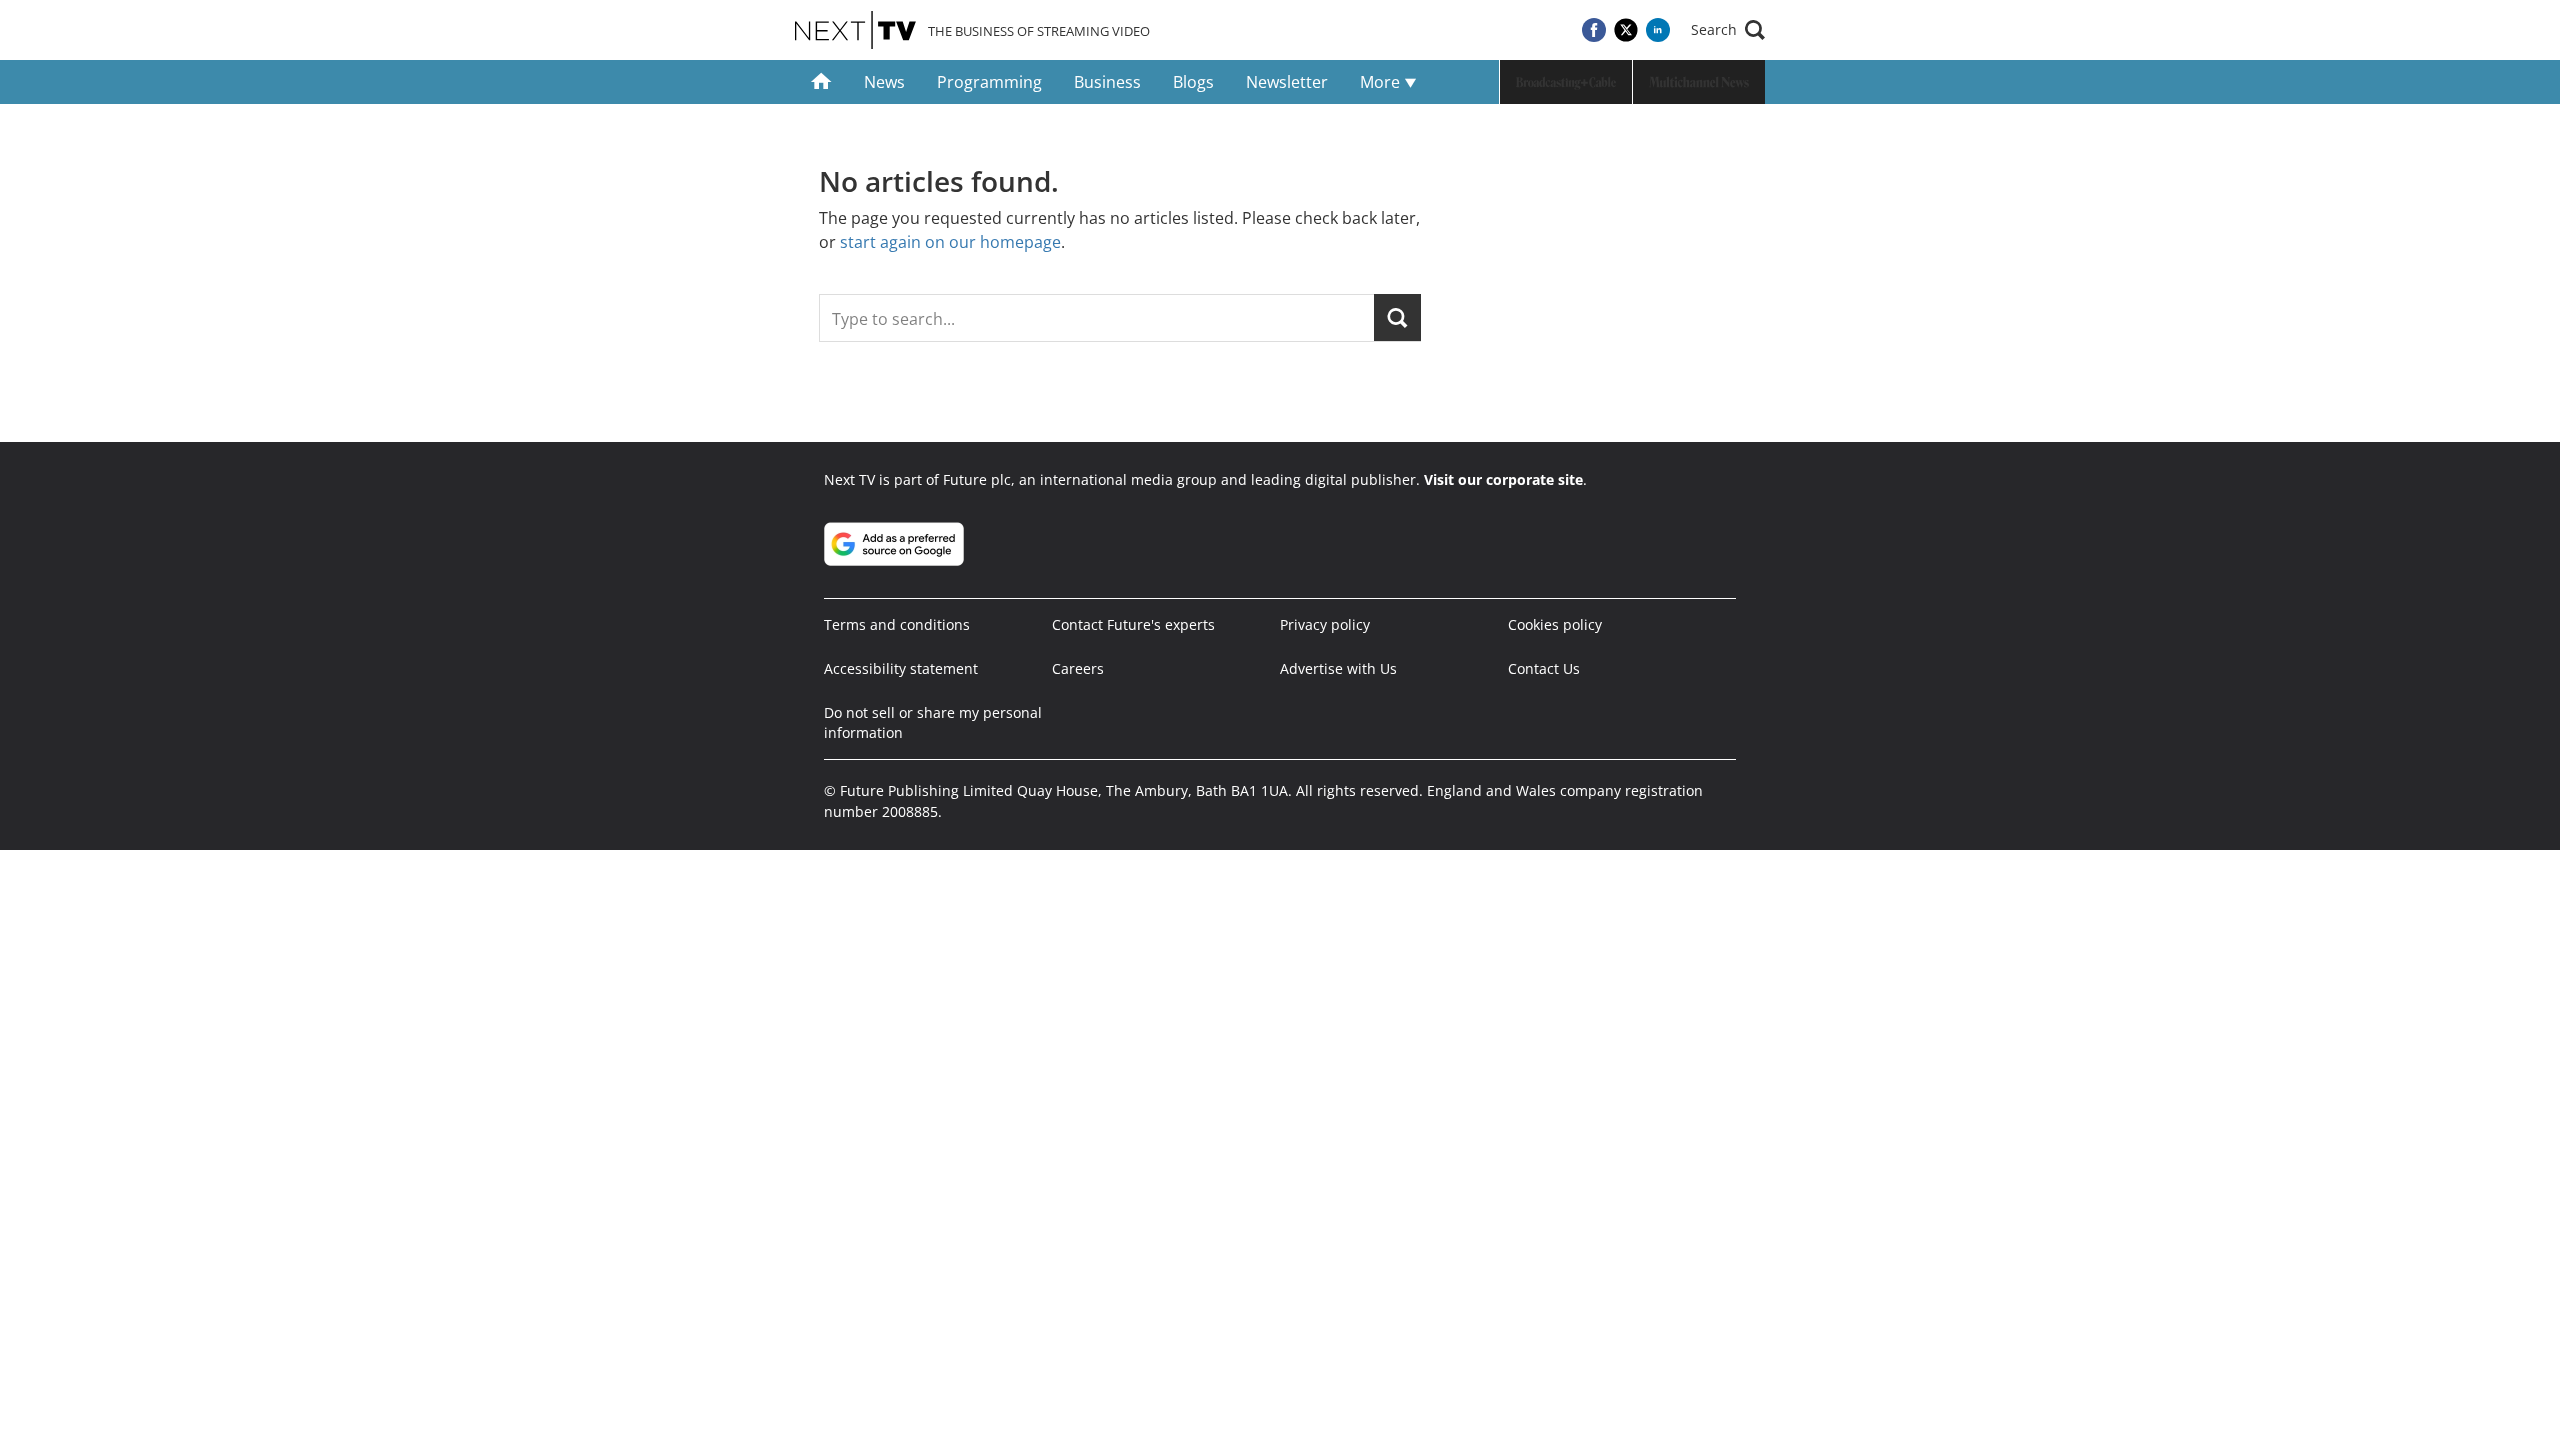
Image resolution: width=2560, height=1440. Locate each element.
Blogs (1193, 82)
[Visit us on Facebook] (1594, 30)
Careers (1078, 668)
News (884, 82)
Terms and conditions (897, 624)
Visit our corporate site (1503, 479)
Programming (989, 82)
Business (1107, 82)
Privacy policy (1325, 624)
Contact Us (1544, 668)
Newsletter (1287, 82)
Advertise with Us (1338, 668)
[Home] (821, 82)
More (1382, 82)
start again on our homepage (950, 242)
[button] (1728, 30)
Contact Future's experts (1133, 624)
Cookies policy (1555, 624)
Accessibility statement (901, 668)
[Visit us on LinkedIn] (1658, 30)
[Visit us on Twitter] (1626, 30)
